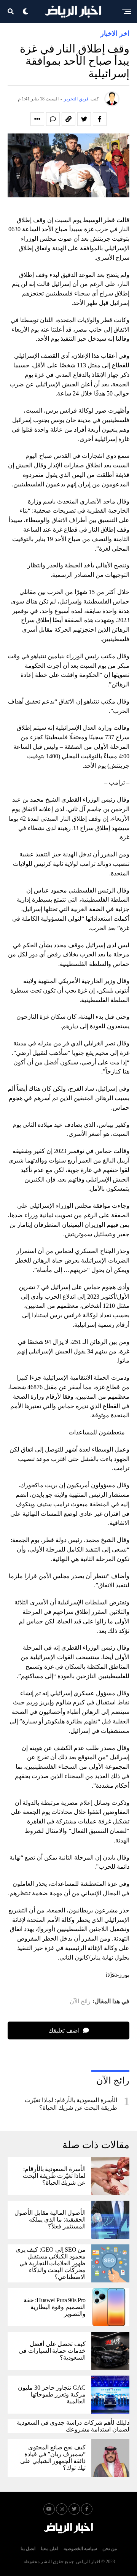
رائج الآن (80, 2001)
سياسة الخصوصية (80, 2549)
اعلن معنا (49, 2549)
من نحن (110, 2549)
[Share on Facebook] (100, 119)
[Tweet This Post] (84, 119)
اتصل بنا (28, 2549)
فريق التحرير (76, 99)
